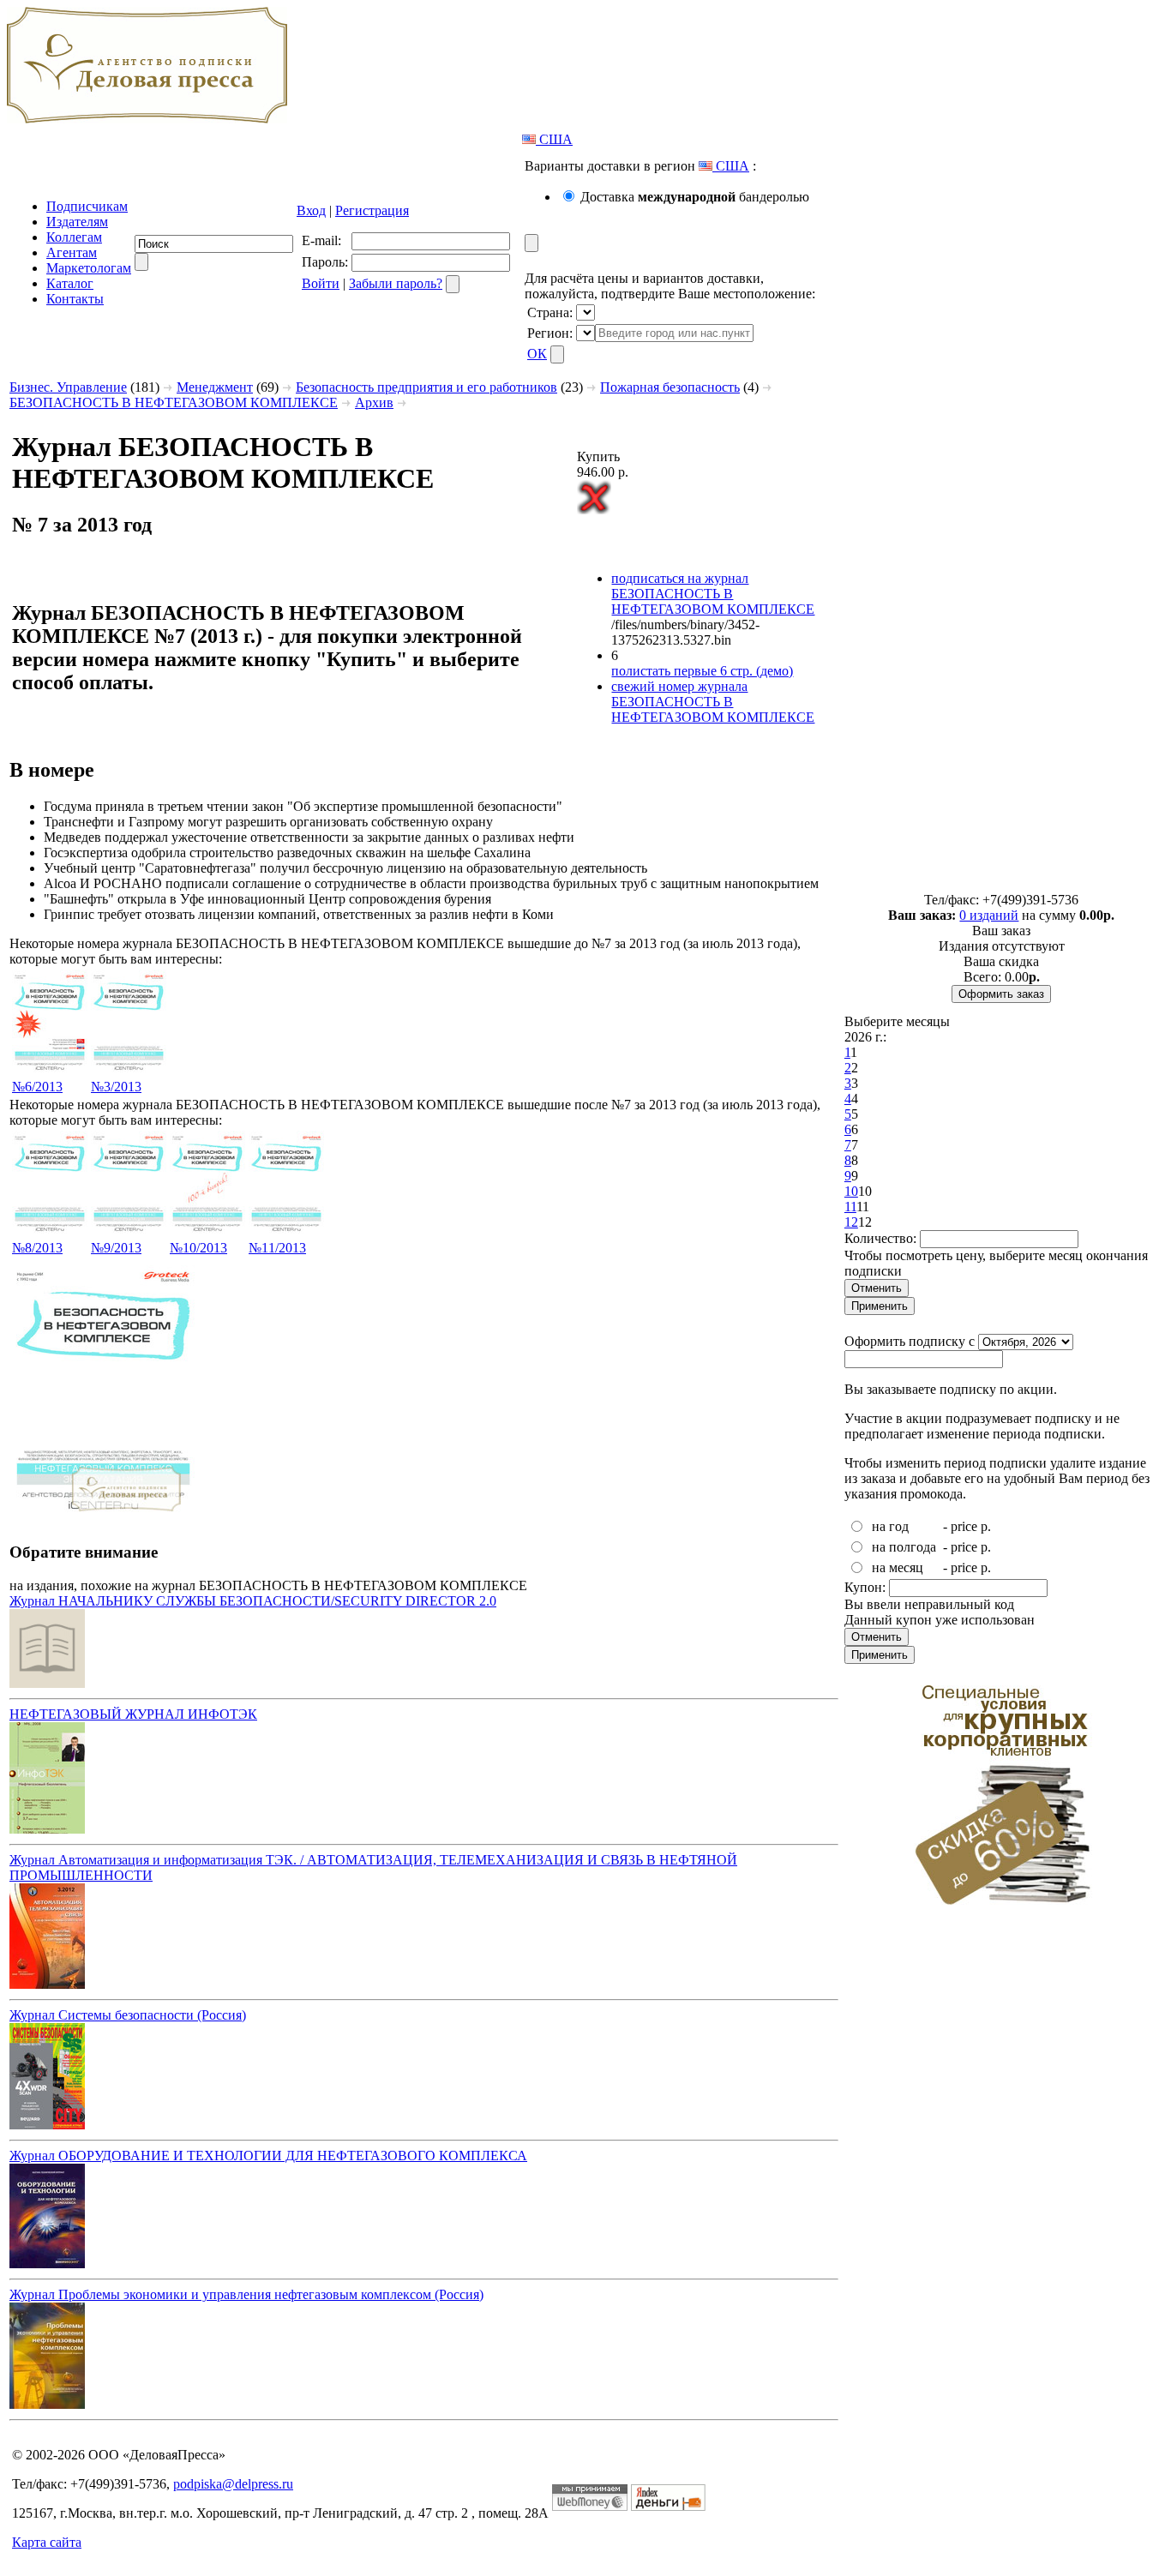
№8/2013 (37, 1248)
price (964, 1526)
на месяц (898, 1567)
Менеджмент (215, 387)
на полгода (904, 1547)
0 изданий (989, 915)
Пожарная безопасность (670, 387)
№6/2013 (37, 1087)
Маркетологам (89, 268)
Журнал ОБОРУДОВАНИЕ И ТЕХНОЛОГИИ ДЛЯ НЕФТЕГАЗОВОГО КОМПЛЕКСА (268, 2156)
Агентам (72, 252)
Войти (321, 283)
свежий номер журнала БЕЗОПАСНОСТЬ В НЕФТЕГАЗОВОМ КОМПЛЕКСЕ (713, 702)
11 (850, 1207)
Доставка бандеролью (695, 197)
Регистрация (372, 210)
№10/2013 (198, 1248)
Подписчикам (87, 206)
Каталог (70, 283)
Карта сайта (47, 2542)
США (554, 139)
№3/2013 (116, 1087)
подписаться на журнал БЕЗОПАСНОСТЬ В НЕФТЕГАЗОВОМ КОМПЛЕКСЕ (713, 594)
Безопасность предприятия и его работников (426, 387)
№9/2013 (116, 1248)
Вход (311, 210)
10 (851, 1191)
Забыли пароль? (396, 283)
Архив (374, 402)
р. (986, 1526)
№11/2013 (277, 1248)
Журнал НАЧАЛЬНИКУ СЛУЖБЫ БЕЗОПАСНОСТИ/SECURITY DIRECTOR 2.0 (253, 1601)
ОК (537, 354)
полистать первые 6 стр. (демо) (702, 671)
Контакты (75, 299)
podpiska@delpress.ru (233, 2484)
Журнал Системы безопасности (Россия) (128, 2015)
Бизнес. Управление (68, 387)
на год (890, 1526)
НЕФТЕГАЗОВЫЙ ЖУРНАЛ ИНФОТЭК (133, 1714)
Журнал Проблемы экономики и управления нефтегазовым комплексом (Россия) (246, 2294)
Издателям (77, 222)
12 (851, 1222)
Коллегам (74, 237)
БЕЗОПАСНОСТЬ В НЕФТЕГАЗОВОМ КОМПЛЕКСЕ (174, 402)
